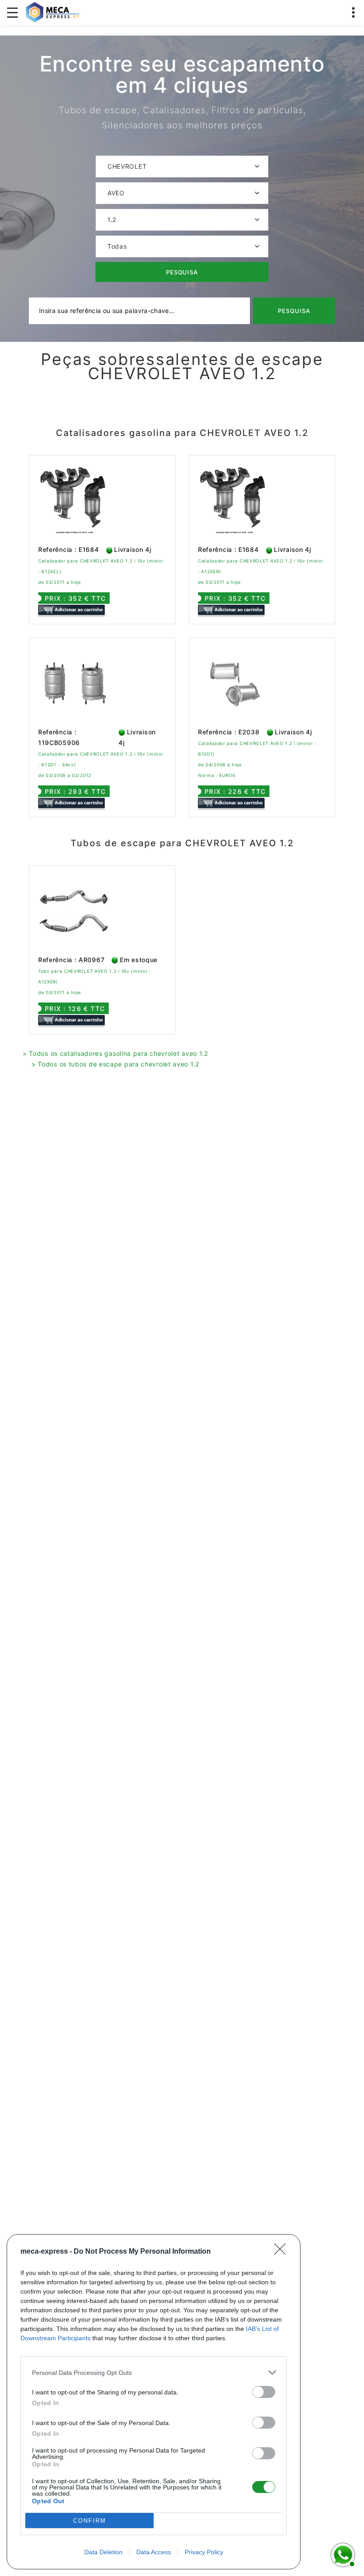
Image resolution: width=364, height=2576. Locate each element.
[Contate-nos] (342, 2554)
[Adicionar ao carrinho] (71, 609)
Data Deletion (103, 2552)
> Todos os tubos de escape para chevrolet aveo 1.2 (115, 1064)
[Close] (283, 2252)
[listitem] (154, 2372)
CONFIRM (90, 2521)
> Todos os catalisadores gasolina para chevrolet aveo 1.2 (115, 1053)
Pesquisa (182, 272)
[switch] (264, 2392)
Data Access (154, 2552)
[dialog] (154, 2402)
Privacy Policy (204, 2552)
